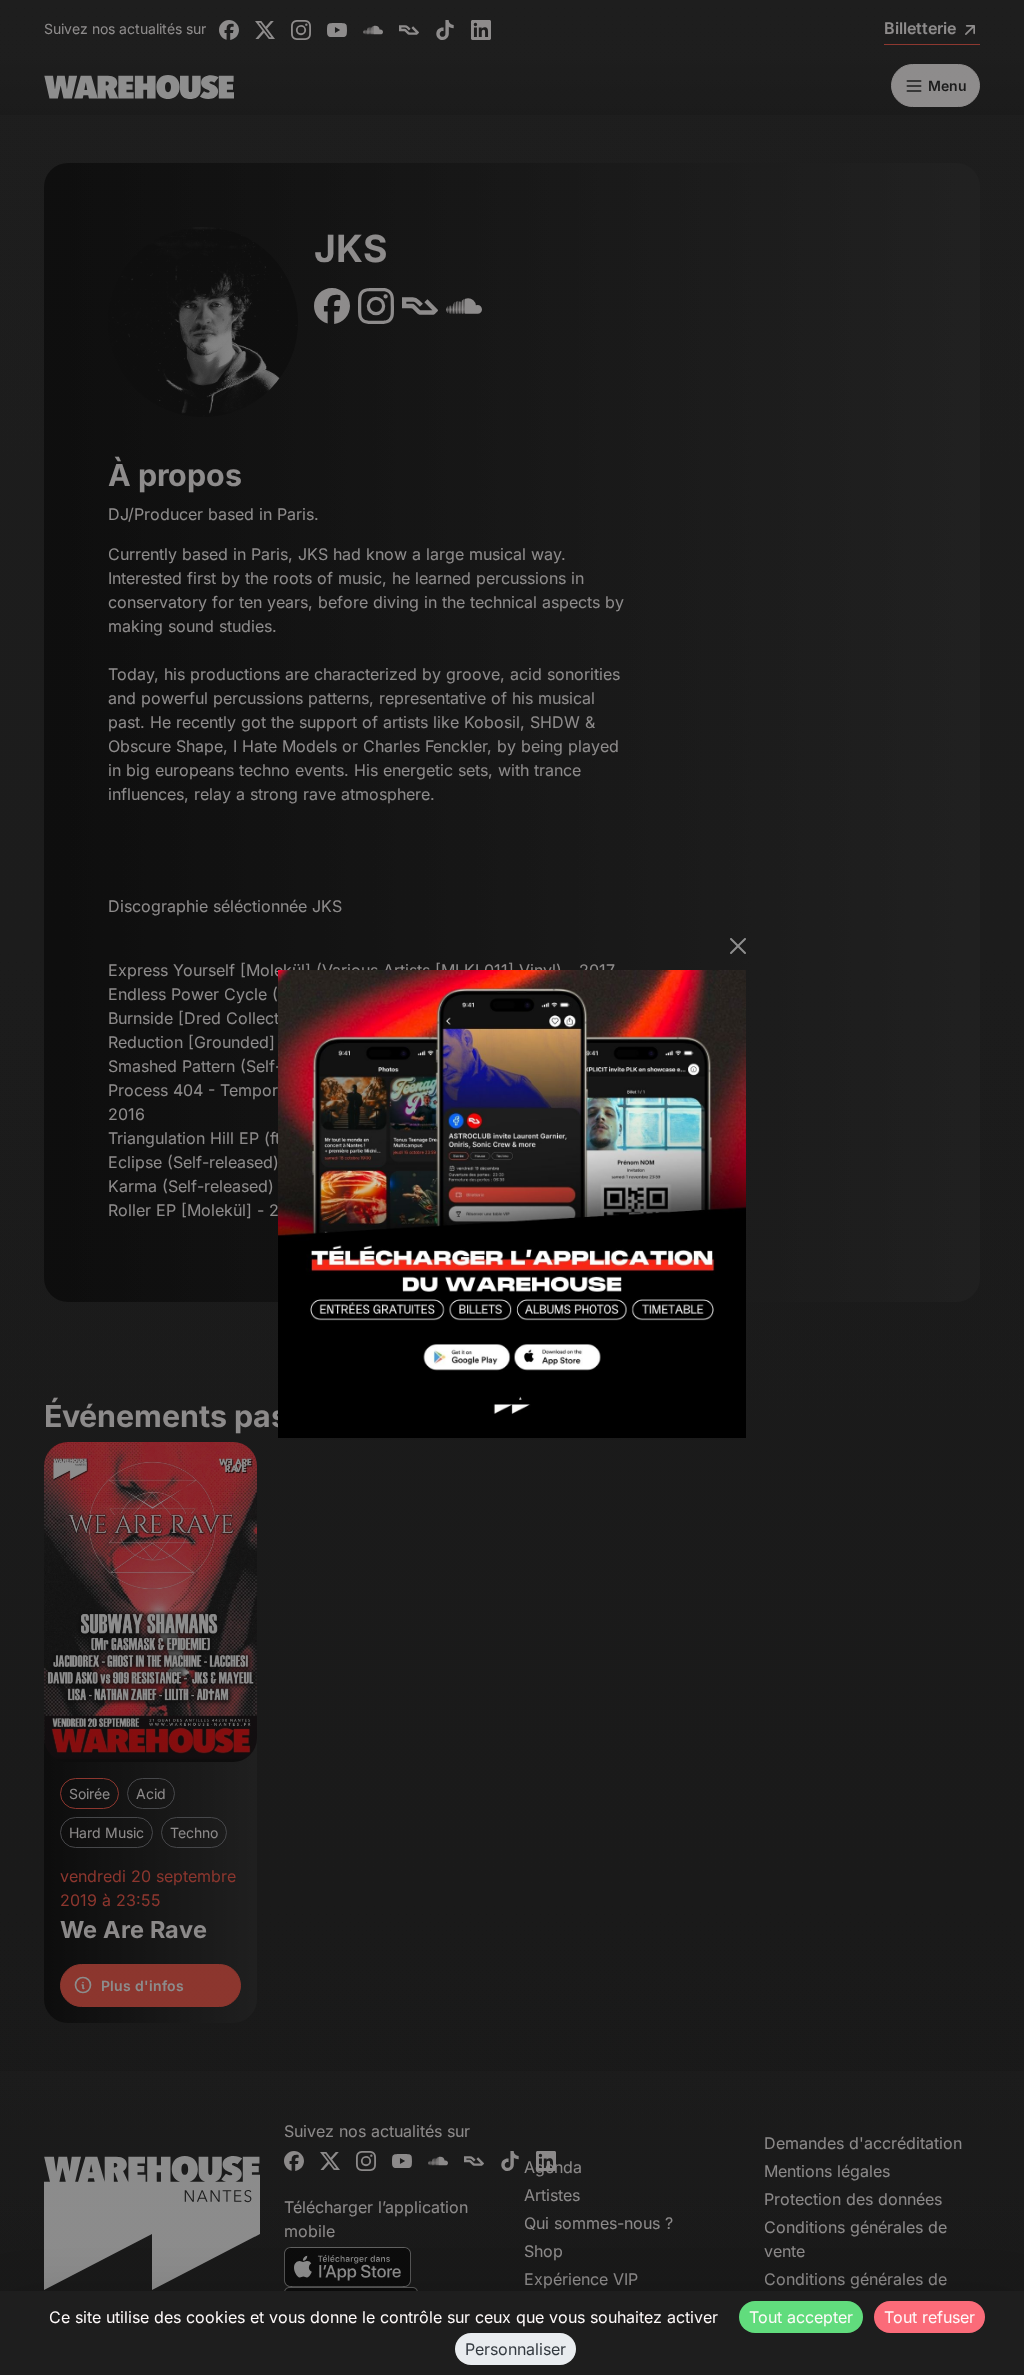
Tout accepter (801, 2317)
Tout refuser (929, 2317)
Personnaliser (515, 2349)
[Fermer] (738, 946)
